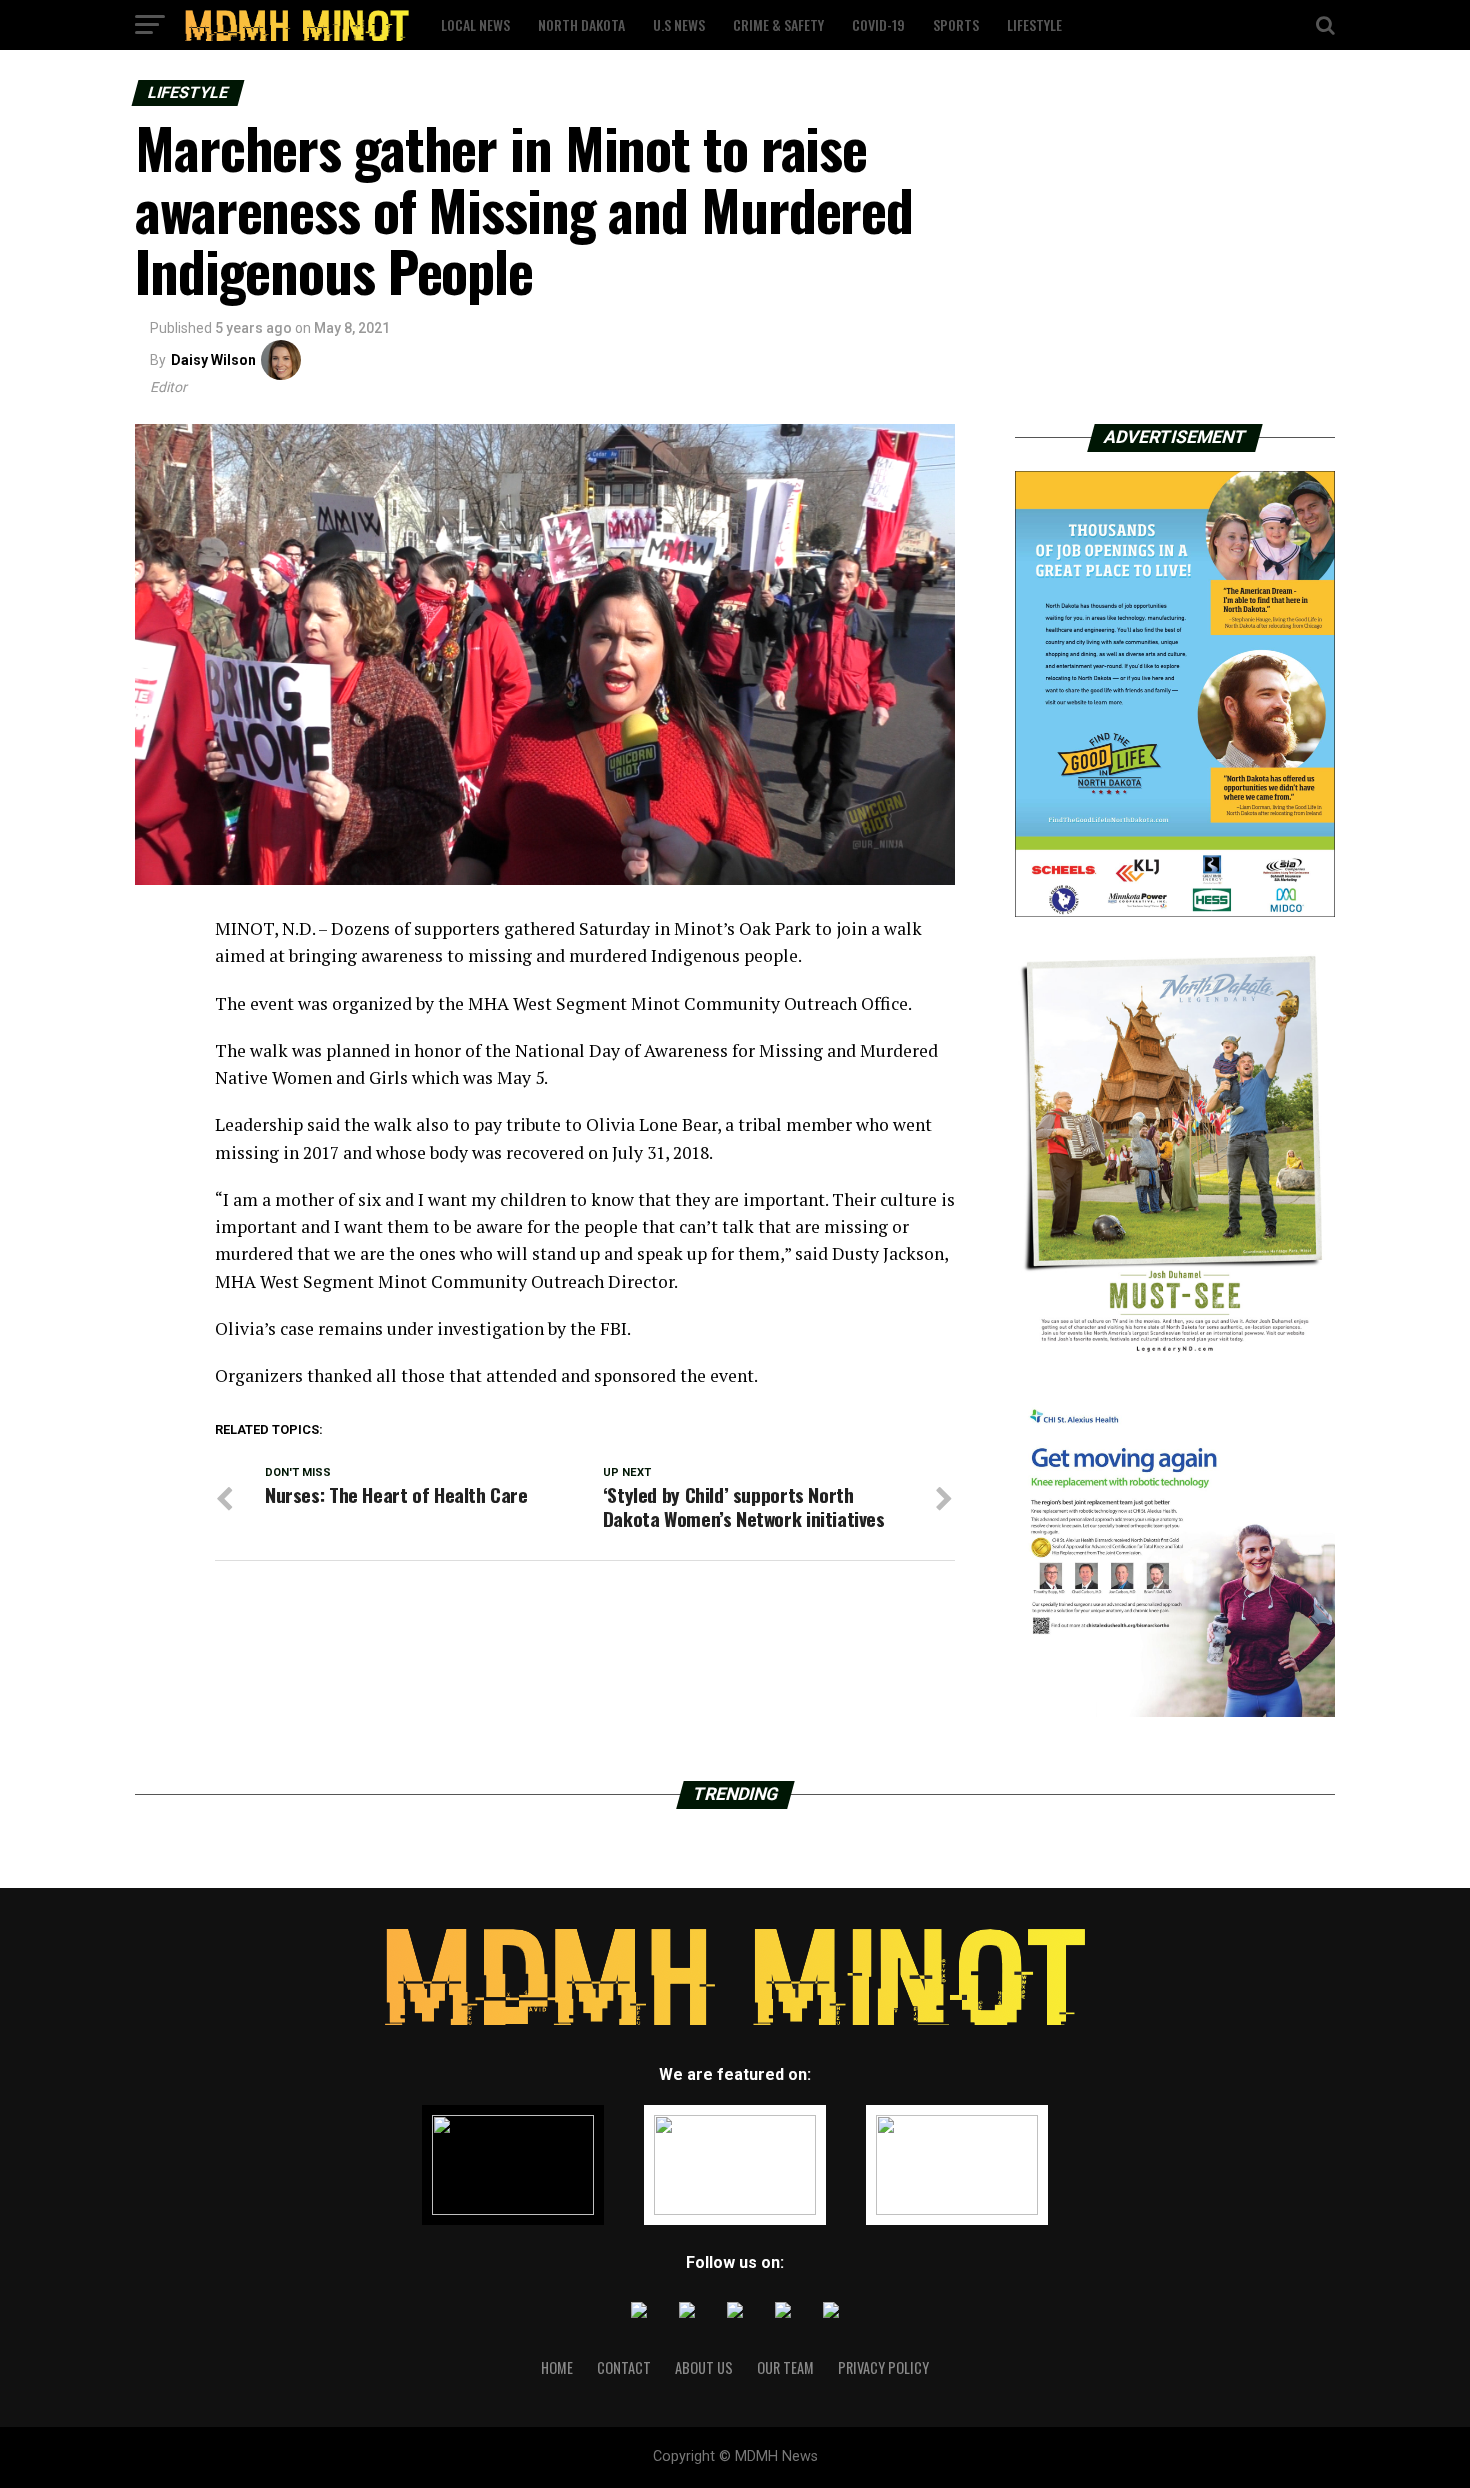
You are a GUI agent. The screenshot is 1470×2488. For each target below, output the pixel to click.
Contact (624, 2367)
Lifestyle (1034, 24)
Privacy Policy (883, 2367)
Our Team (785, 2367)
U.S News (679, 24)
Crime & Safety (778, 24)
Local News (475, 24)
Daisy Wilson (213, 360)
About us (704, 2367)
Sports (956, 24)
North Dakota (581, 24)
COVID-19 (878, 24)
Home (557, 2367)
